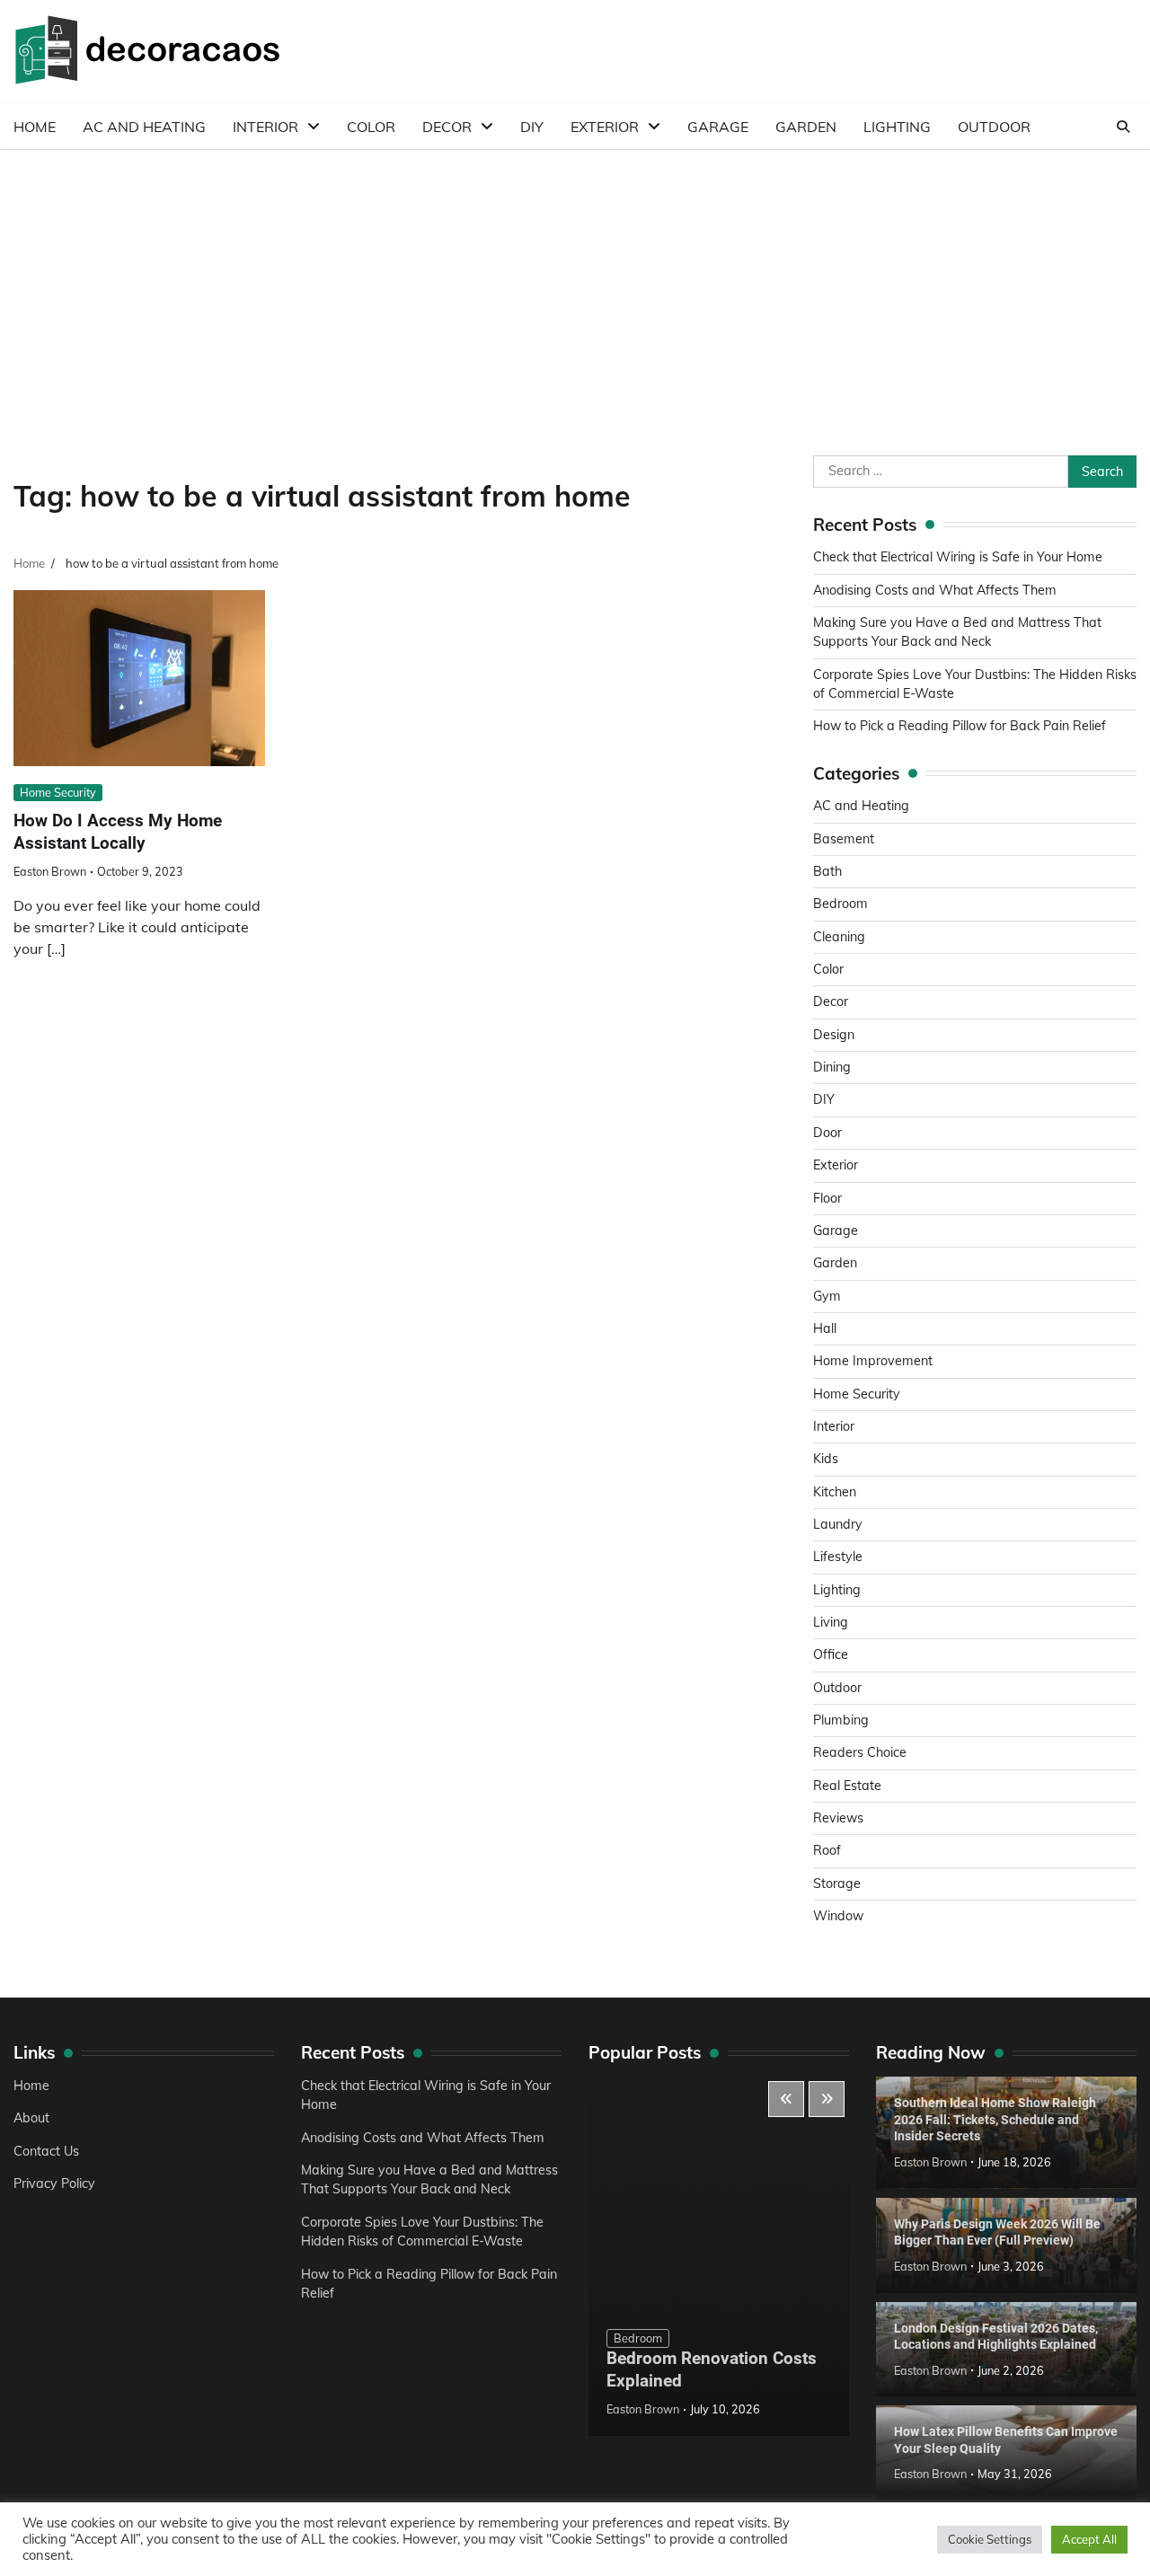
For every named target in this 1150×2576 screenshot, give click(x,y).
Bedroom (840, 904)
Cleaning (839, 937)
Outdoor (994, 127)
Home (35, 127)
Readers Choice (860, 1752)
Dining (832, 1067)
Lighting (897, 127)
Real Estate (847, 1786)
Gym (827, 1296)
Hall (825, 1328)
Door (827, 1133)
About (31, 2118)
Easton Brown (50, 871)
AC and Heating (144, 127)
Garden (806, 127)
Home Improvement (873, 1361)
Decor (447, 127)
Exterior (605, 127)
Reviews (838, 1818)
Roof (827, 1850)
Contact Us (46, 2151)
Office (831, 1654)
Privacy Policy (54, 2183)
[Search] (1123, 127)
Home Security (58, 792)
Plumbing (841, 1720)
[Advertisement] (575, 285)
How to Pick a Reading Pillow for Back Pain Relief (960, 726)
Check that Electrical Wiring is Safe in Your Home (958, 557)
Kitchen (835, 1492)
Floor (827, 1198)
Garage (718, 127)
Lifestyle (838, 1557)
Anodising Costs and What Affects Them (935, 590)
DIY (532, 127)
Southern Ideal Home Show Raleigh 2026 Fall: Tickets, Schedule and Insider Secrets (995, 2119)
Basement (844, 839)
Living (831, 1622)
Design (834, 1035)
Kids (826, 1459)
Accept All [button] (1089, 2539)
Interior (265, 127)
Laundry (838, 1524)
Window (838, 1916)
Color (371, 127)
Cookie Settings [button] (990, 2539)
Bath (827, 871)
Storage (837, 1883)
